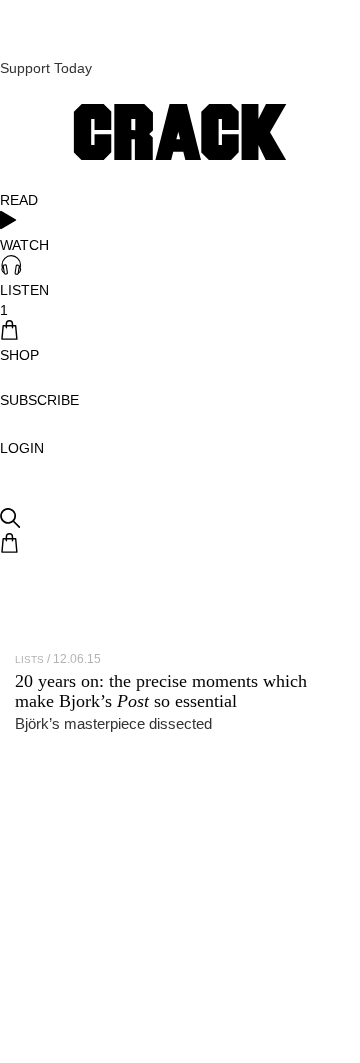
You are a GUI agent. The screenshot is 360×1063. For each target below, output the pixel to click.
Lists (29, 659)
